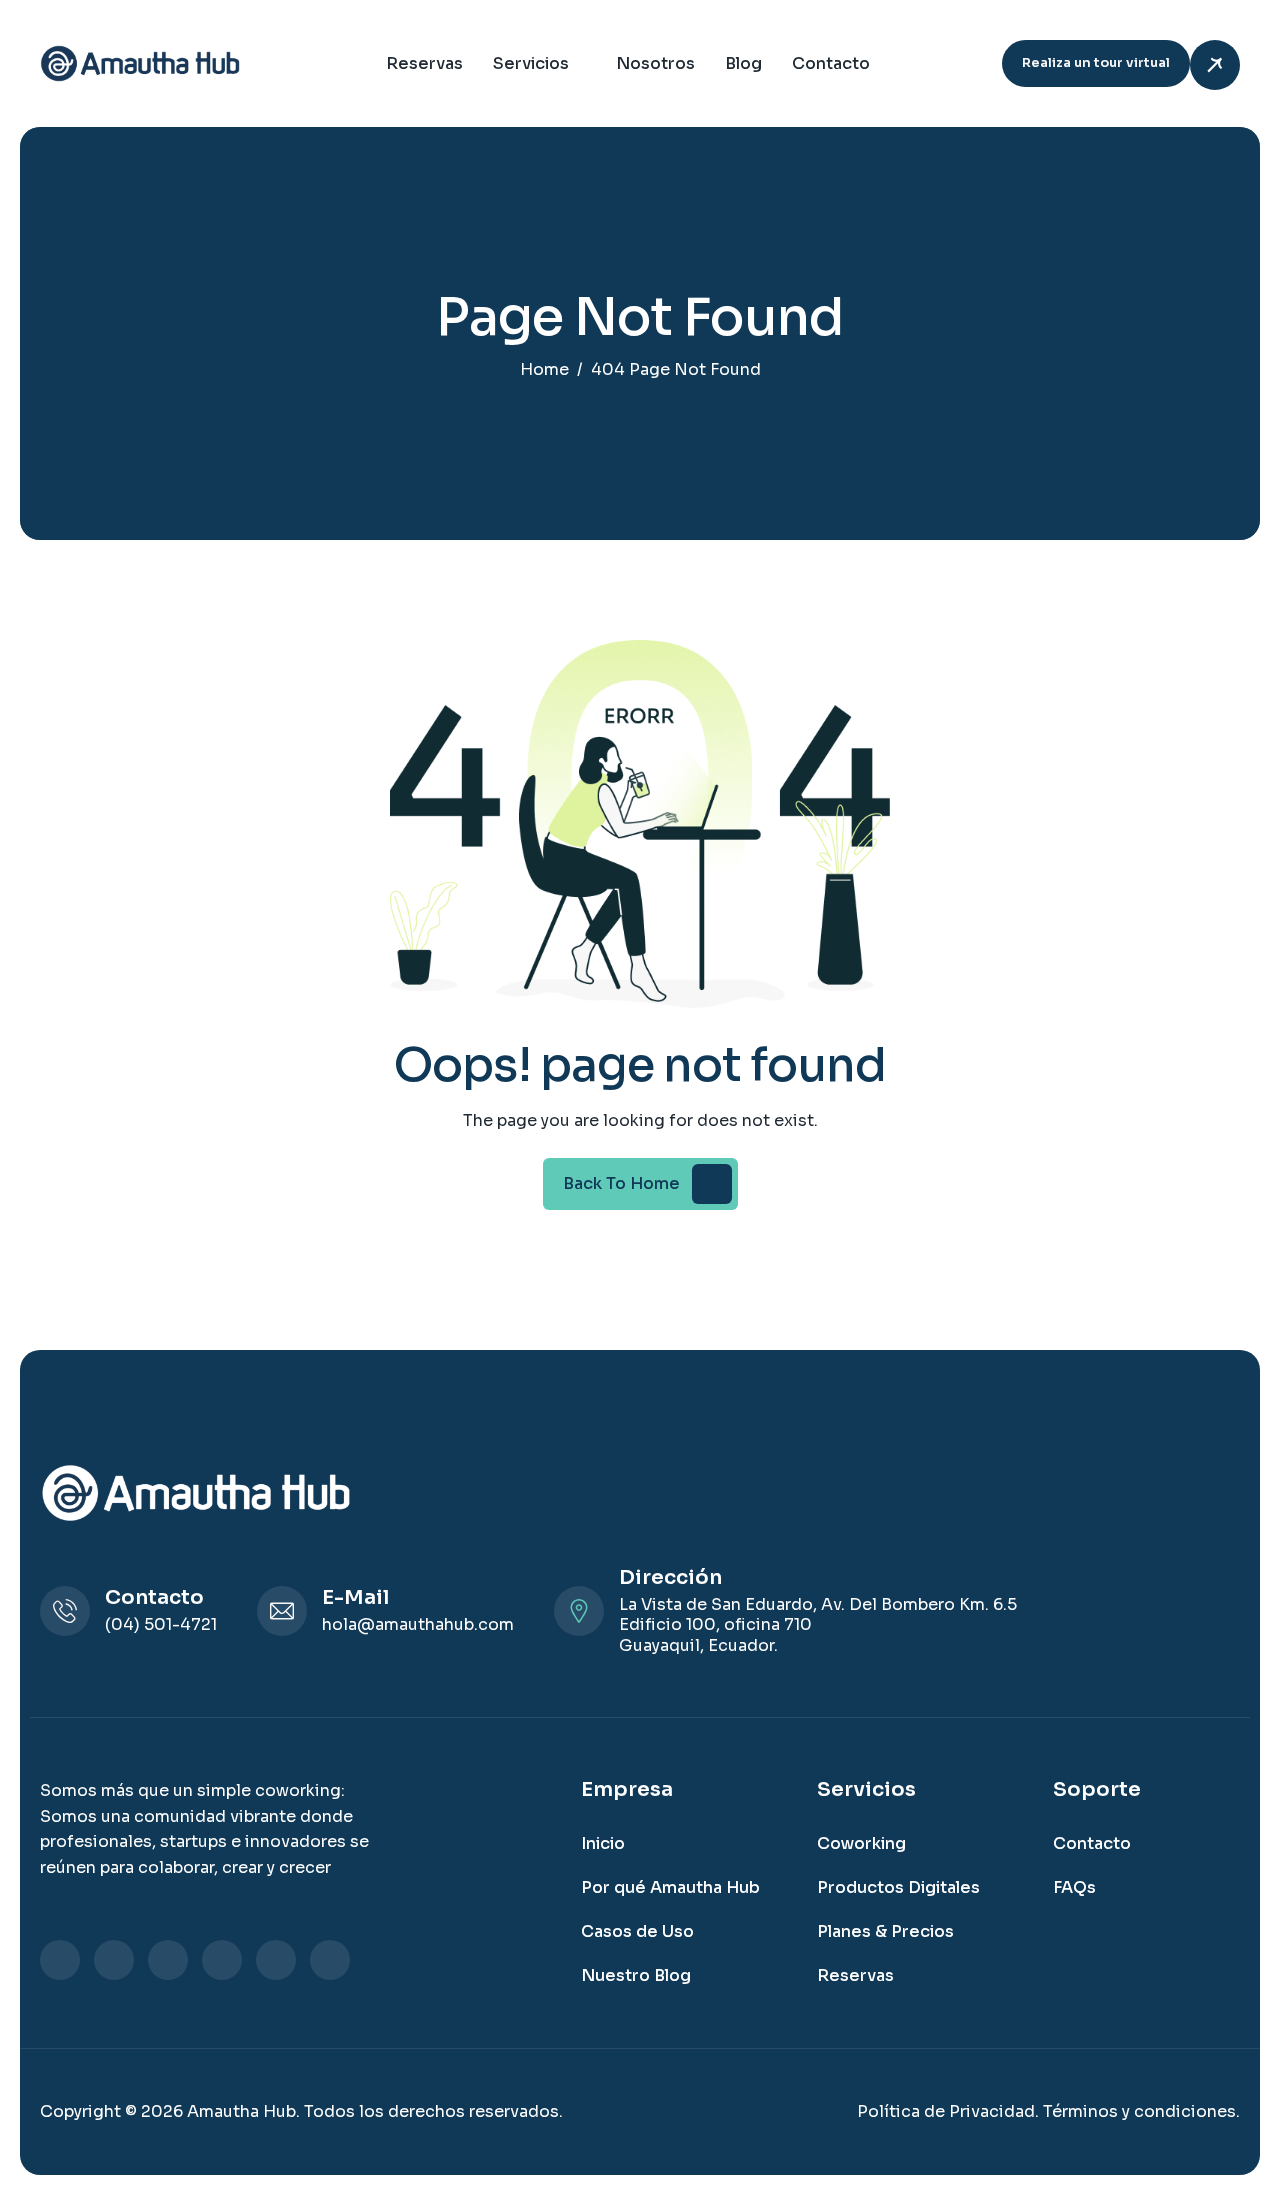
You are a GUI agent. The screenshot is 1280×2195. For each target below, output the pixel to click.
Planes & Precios (885, 1931)
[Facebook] (114, 1960)
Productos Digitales (898, 1887)
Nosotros (655, 63)
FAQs (1074, 1887)
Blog (743, 63)
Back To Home (621, 1183)
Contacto (831, 63)
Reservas (424, 63)
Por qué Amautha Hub (670, 1887)
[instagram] (168, 1960)
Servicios (531, 63)
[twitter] (222, 1960)
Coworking (861, 1843)
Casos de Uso (637, 1931)
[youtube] (330, 1960)
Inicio (603, 1843)
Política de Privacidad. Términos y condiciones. (1048, 2111)
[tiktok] (276, 1960)
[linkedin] (60, 1960)
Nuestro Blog (636, 1975)
